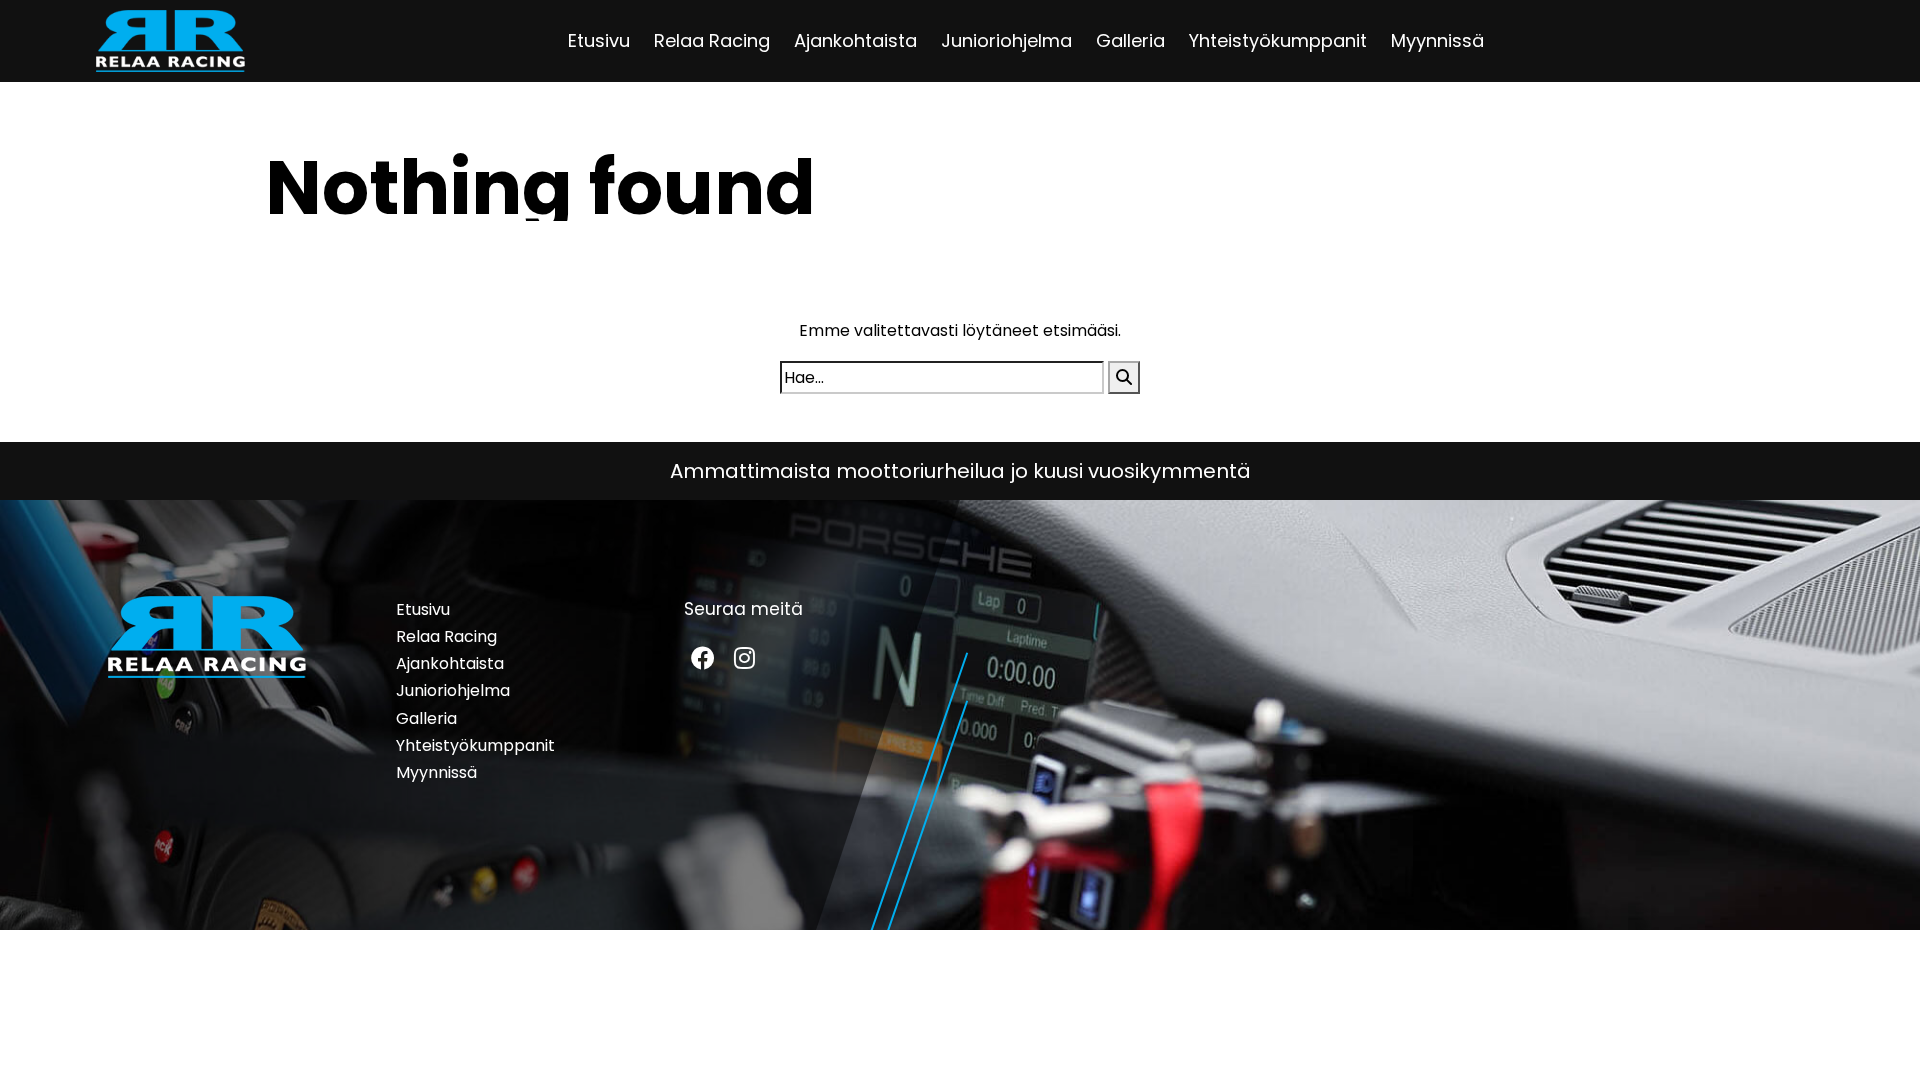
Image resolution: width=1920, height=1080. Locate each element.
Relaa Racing (712, 40)
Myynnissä (1437, 40)
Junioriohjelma (1006, 40)
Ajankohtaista (855, 40)
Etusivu (599, 40)
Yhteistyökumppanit (1278, 40)
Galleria (1130, 40)
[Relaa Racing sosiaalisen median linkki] (703, 658)
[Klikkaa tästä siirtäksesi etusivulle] (170, 41)
